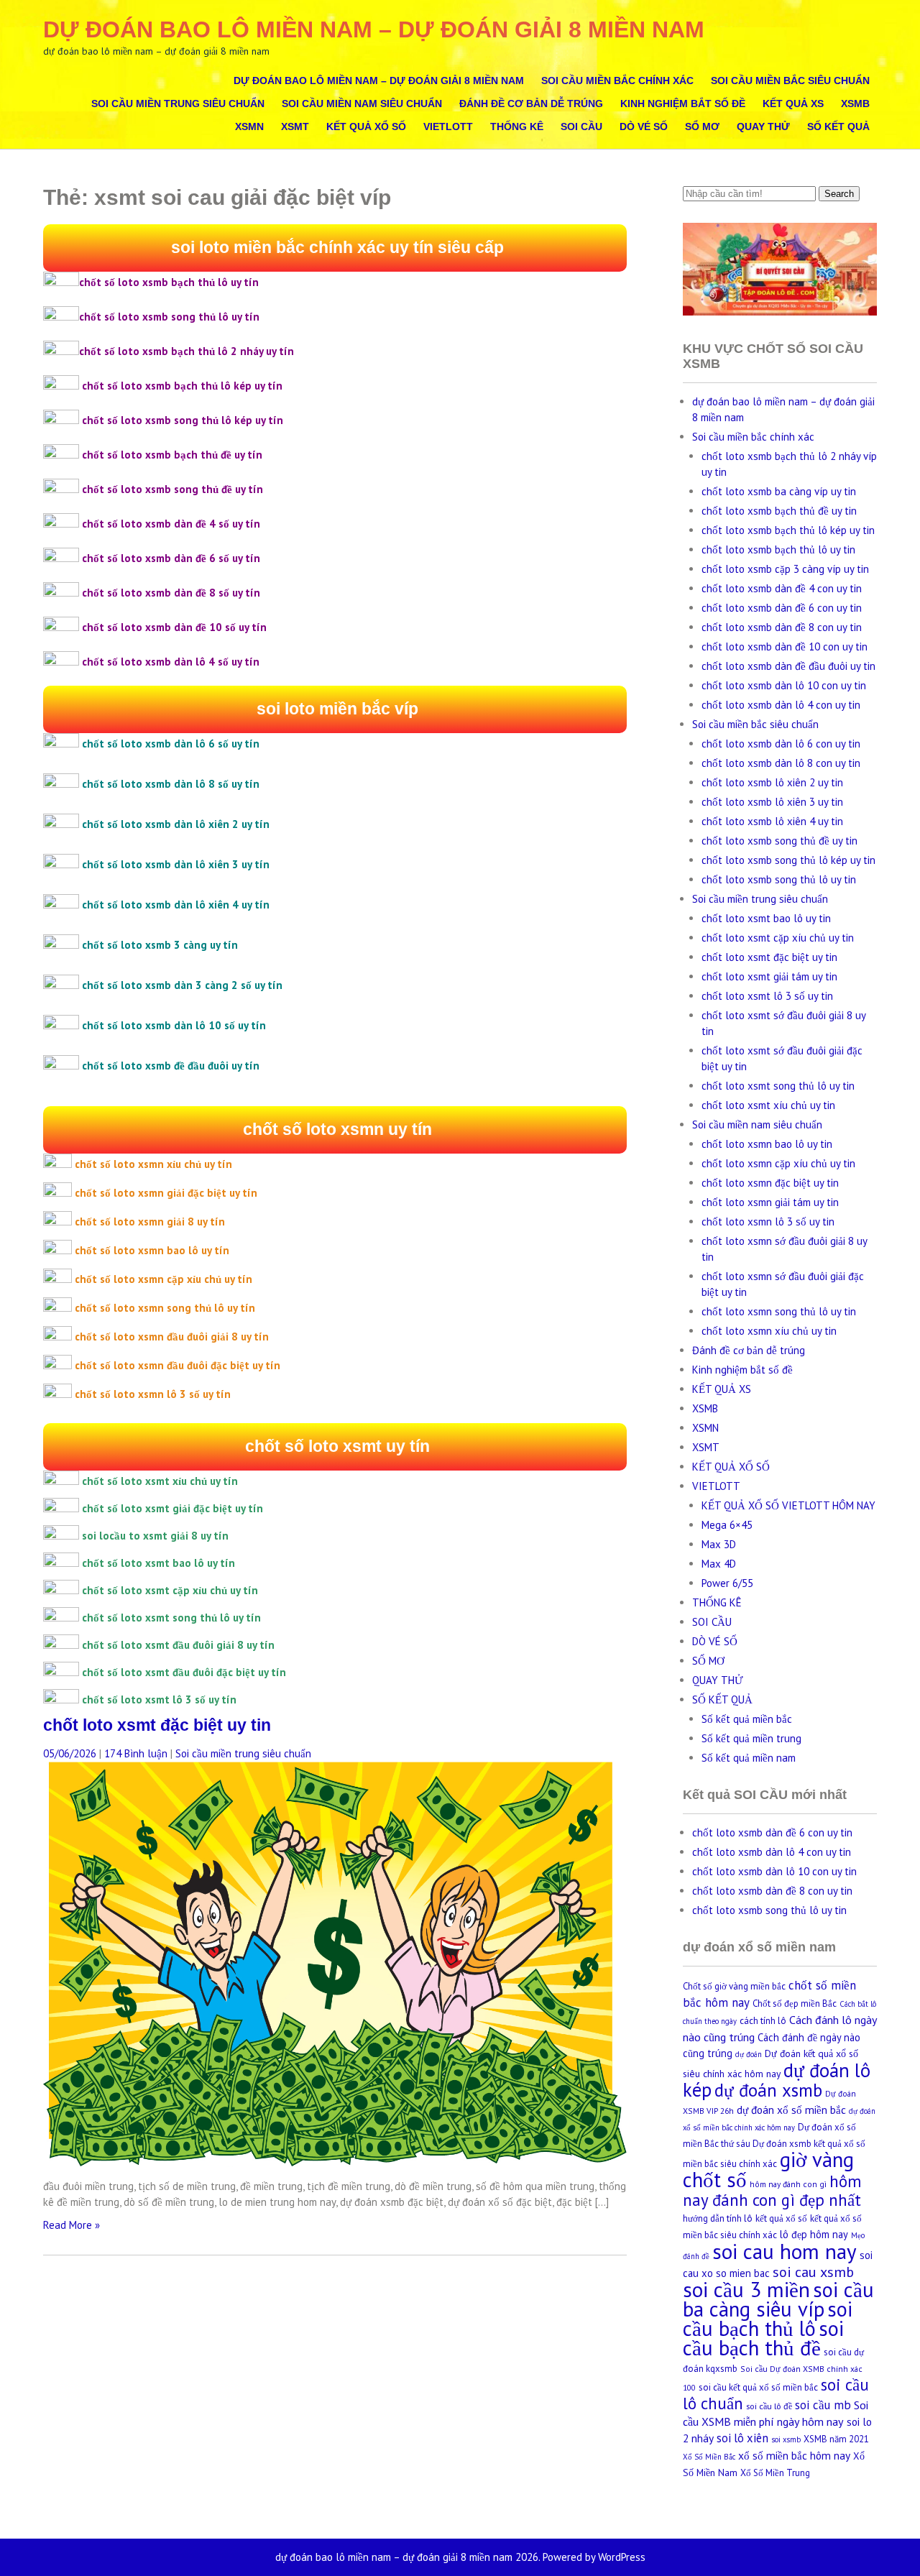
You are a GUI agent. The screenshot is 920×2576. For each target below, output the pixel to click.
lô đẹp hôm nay (814, 2234)
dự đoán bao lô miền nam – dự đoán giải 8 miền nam (374, 29)
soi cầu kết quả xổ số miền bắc (758, 2387)
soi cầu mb (823, 2405)
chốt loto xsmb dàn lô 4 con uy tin (781, 705)
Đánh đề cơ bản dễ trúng (531, 103)
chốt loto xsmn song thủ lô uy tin (779, 1311)
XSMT (295, 126)
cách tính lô (763, 2021)
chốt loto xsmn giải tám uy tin (770, 1202)
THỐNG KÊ (517, 126)
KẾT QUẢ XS (793, 103)
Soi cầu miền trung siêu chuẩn (178, 103)
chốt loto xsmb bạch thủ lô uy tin (778, 549)
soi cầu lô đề (769, 2406)
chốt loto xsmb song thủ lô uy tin (779, 879)
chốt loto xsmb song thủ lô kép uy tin (788, 860)
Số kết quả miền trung (751, 1738)
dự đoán (749, 2054)
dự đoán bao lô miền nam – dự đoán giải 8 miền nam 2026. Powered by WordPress (460, 2557)
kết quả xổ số (781, 2218)
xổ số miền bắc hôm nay (794, 2455)
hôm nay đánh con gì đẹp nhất (772, 2190)
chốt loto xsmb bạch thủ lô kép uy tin (788, 530)
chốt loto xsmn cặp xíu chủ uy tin (778, 1163)
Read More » (72, 2225)
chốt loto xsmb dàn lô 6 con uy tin (781, 744)
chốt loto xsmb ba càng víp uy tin (779, 491)
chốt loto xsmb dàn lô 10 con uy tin (784, 685)
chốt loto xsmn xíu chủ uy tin (769, 1331)
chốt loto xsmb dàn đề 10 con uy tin (785, 647)
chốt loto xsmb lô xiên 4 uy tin (772, 821)
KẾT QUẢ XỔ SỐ (366, 126)
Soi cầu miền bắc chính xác (617, 80)
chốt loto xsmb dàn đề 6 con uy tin (782, 608)
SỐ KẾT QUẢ (838, 126)
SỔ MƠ (702, 126)
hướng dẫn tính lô (718, 2218)
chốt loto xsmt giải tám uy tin (769, 976)
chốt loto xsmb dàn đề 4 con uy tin (782, 588)
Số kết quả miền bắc (747, 1719)
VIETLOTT (448, 126)
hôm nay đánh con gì (788, 2184)
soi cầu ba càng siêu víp (778, 2299)
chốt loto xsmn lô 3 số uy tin (768, 1222)
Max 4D (719, 1564)
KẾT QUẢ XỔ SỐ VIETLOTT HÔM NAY (788, 1505)
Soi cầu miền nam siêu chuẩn (362, 103)
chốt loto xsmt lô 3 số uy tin (767, 996)
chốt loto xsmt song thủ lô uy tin (778, 1086)
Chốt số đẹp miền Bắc (795, 2004)
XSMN (249, 126)
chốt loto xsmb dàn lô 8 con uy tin (781, 763)
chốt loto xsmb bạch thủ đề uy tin (779, 511)
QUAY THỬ (763, 126)
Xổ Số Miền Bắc (709, 2457)
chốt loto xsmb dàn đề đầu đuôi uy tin (788, 666)
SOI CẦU (581, 126)
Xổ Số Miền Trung (775, 2473)
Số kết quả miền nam (749, 1758)
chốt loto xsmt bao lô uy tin (766, 918)
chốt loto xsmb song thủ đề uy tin (779, 841)
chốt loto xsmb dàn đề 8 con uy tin (782, 627)
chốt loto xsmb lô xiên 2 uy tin (772, 782)
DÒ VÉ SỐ (644, 126)
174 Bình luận (136, 1753)
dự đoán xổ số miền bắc (791, 2110)
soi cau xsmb (813, 2272)
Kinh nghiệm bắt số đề (683, 103)
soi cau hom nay (785, 2251)
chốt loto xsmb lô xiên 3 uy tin (772, 802)
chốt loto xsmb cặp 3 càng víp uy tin (785, 569)
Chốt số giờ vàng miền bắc (734, 1986)
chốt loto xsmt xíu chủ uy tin (768, 1105)
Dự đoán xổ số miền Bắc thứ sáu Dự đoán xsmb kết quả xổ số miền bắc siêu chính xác (774, 2145)
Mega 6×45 (727, 1525)
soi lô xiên (742, 2438)
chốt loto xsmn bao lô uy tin (767, 1144)
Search (839, 194)
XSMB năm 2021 (836, 2439)
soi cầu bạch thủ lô (768, 2319)
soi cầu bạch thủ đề (763, 2338)
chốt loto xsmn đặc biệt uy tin (770, 1183)
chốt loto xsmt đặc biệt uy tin (157, 1725)
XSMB (855, 103)
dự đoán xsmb (768, 2090)
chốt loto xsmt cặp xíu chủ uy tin (778, 938)
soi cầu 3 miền (746, 2289)
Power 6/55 (727, 1583)
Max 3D (719, 1544)
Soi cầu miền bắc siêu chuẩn (790, 80)
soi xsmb (786, 2439)
